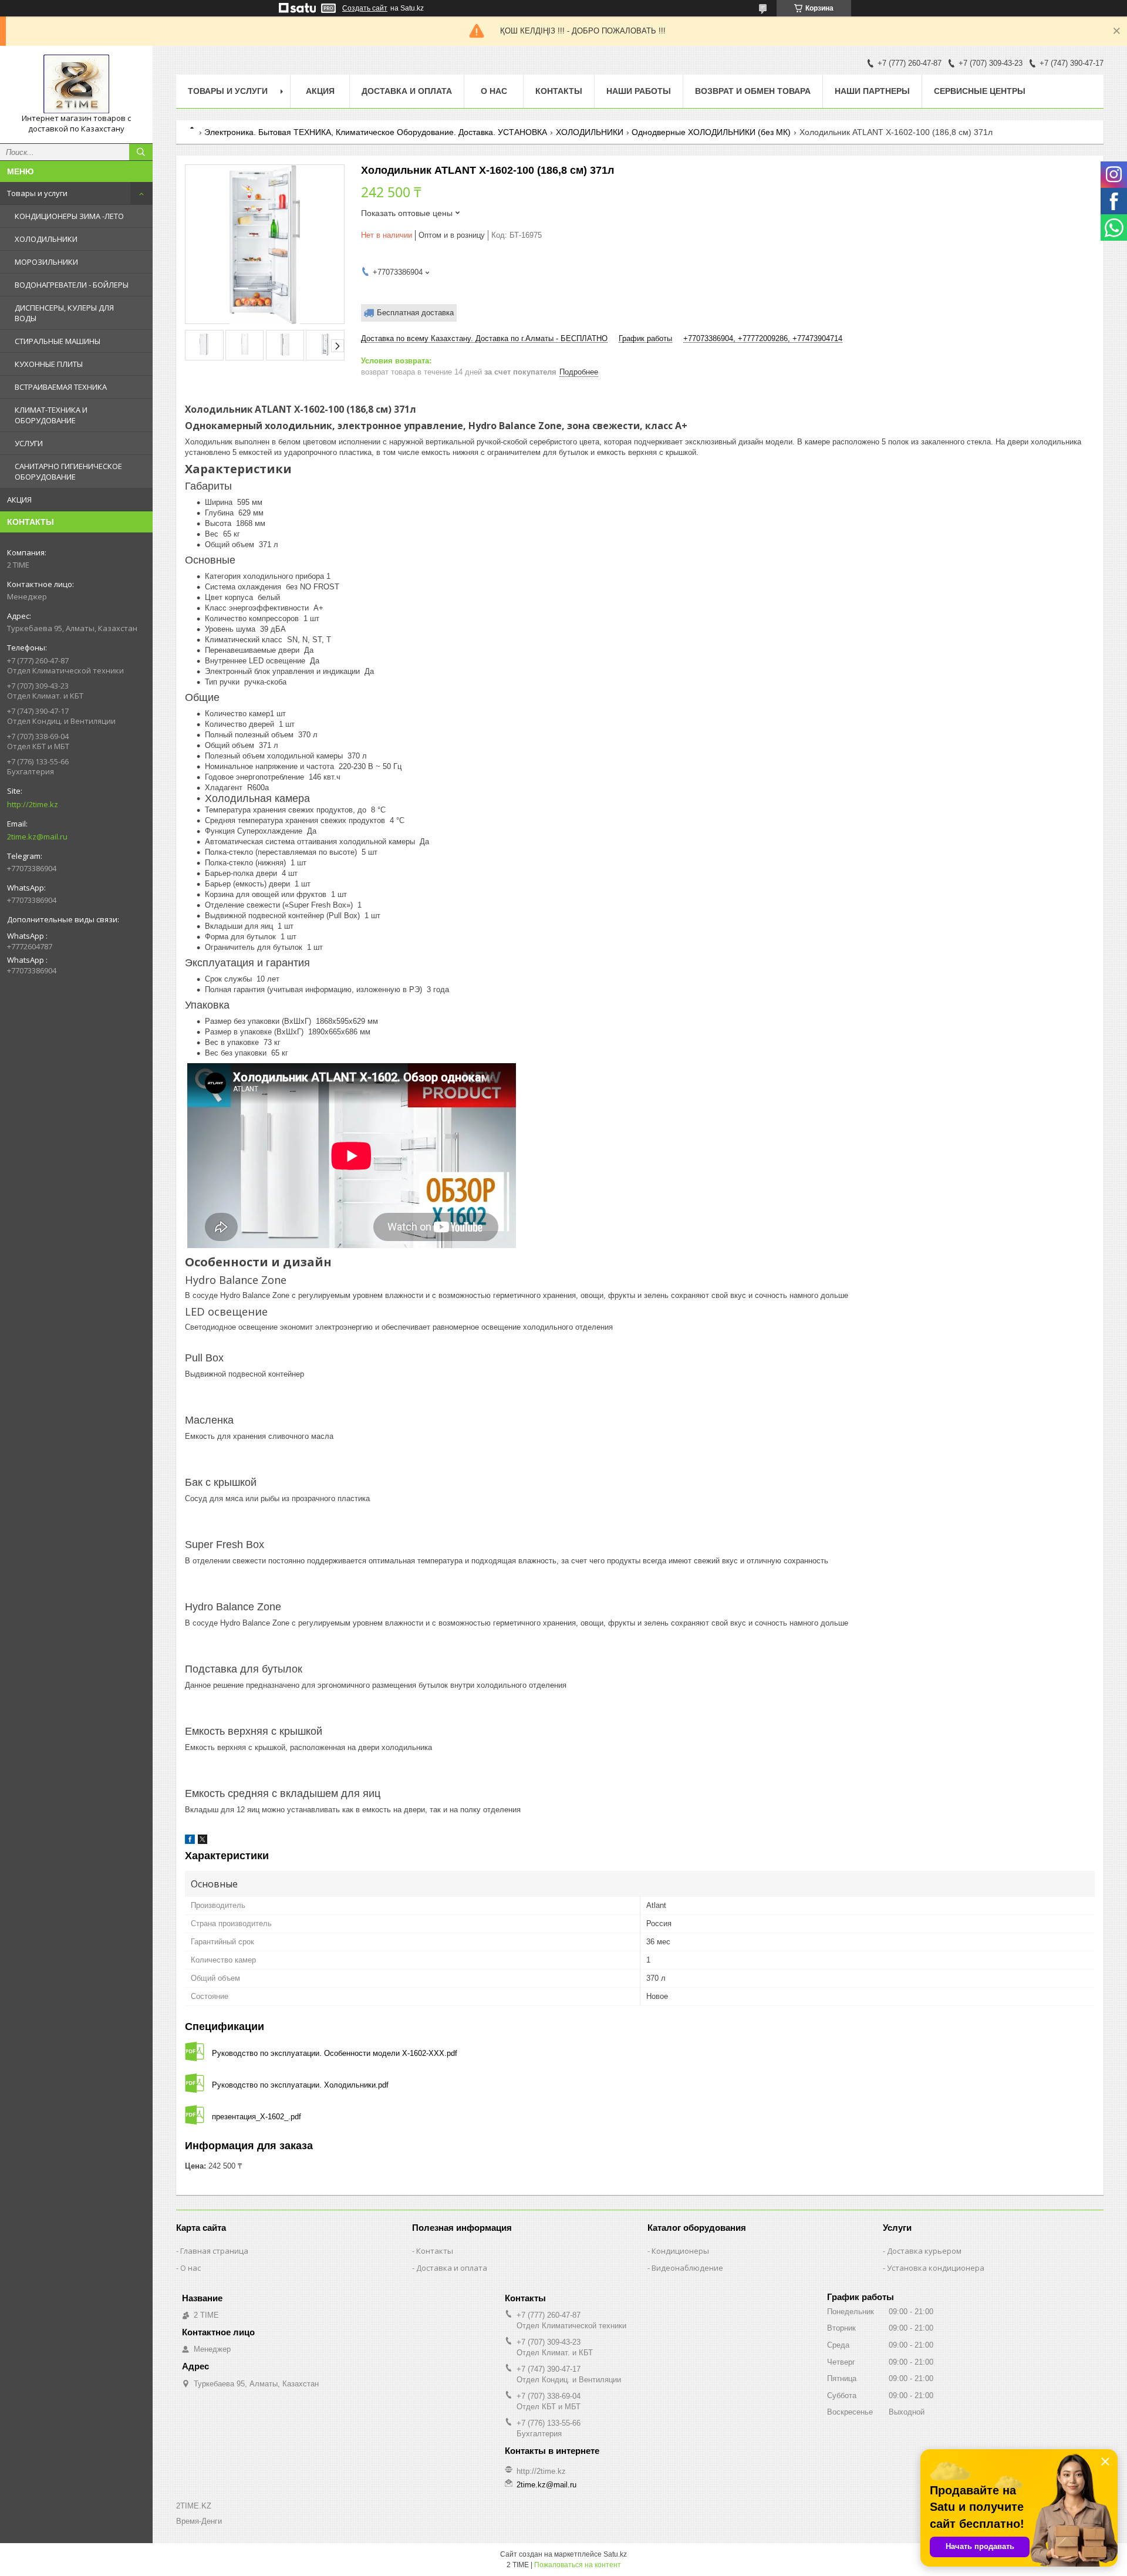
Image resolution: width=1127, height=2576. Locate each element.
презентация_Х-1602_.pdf (257, 2117)
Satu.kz (615, 2554)
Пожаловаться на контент (578, 2565)
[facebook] (190, 1841)
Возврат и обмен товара (753, 91)
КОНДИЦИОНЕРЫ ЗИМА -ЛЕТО (69, 216)
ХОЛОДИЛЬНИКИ (46, 239)
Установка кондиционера (936, 2268)
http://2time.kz (33, 804)
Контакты (559, 91)
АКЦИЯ (19, 500)
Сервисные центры (980, 91)
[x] (203, 1841)
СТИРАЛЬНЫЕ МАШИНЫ (58, 341)
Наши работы (639, 91)
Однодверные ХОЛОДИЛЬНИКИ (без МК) (711, 132)
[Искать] (141, 152)
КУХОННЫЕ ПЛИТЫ (49, 364)
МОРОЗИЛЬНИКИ (46, 262)
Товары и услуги (37, 193)
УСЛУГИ (29, 443)
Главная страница (214, 2251)
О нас (494, 91)
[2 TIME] (76, 84)
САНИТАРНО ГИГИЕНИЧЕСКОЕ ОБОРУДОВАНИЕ (68, 471)
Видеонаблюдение (687, 2268)
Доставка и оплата (407, 91)
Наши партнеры (872, 91)
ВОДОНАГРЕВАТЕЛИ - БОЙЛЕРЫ (72, 285)
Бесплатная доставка (415, 313)
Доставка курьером (924, 2251)
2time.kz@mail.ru (37, 837)
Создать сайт (365, 8)
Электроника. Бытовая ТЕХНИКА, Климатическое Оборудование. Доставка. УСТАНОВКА (376, 132)
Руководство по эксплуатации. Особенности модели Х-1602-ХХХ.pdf (335, 2053)
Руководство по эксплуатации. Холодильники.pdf (300, 2085)
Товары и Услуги (228, 91)
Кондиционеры (680, 2251)
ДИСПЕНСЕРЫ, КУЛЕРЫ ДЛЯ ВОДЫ (64, 313)
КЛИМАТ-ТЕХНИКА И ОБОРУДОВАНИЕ (51, 415)
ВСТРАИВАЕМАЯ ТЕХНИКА (61, 387)
